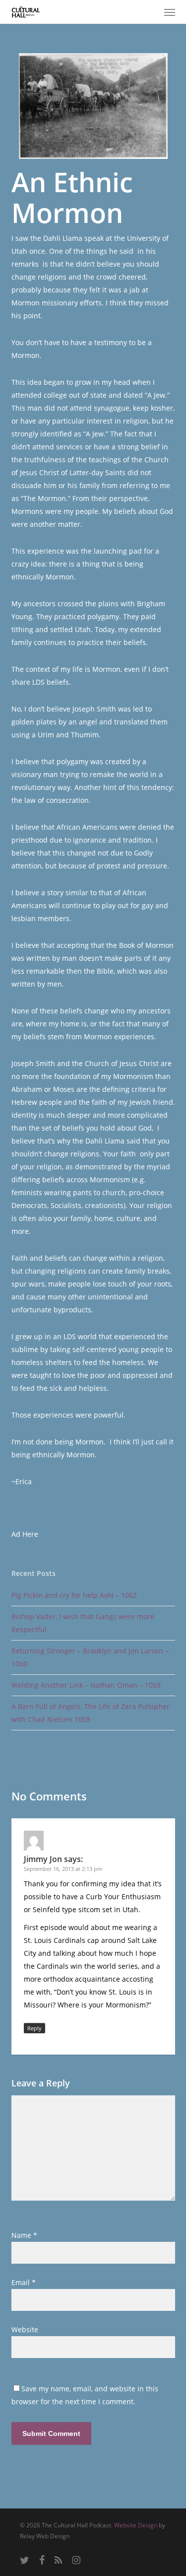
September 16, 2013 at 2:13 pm (63, 1869)
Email (24, 2282)
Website (25, 2329)
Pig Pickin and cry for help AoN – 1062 (74, 1595)
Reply (34, 2028)
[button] (170, 12)
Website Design (136, 2525)
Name (24, 2235)
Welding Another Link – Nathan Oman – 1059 (86, 1685)
